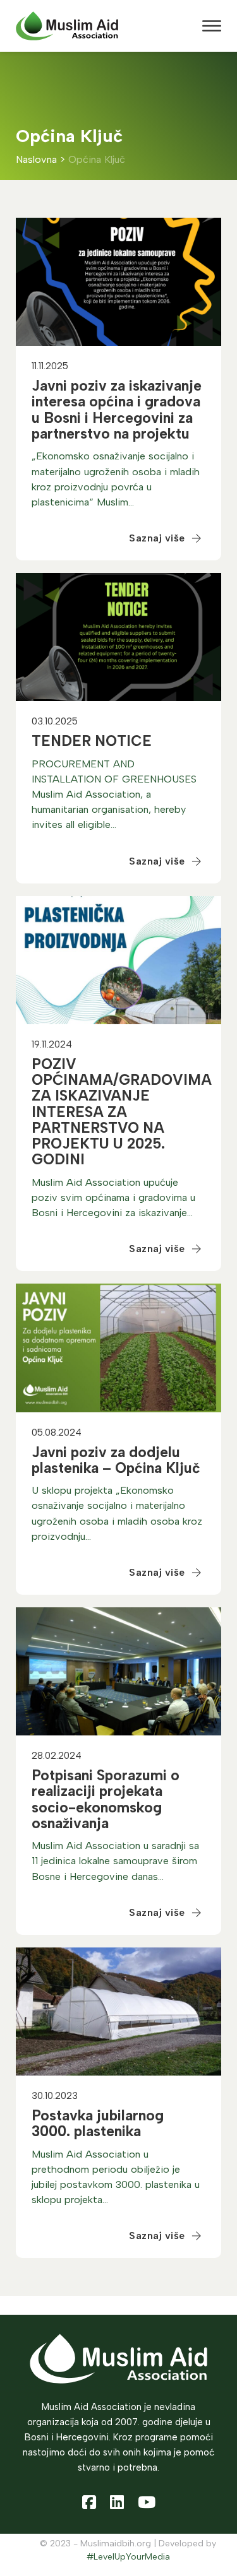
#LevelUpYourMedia (128, 2557)
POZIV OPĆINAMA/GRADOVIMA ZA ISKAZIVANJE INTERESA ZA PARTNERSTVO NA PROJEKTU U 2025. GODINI (122, 1112)
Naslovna (36, 160)
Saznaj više (157, 538)
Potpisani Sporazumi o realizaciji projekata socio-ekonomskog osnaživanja (106, 1799)
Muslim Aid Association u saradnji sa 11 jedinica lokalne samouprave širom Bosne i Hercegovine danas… (115, 1861)
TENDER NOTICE (92, 741)
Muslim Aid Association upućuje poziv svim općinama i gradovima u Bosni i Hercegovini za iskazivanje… (113, 1197)
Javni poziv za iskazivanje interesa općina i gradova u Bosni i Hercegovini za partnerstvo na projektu (117, 410)
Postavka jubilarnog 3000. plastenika (98, 2123)
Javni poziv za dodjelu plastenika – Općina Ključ (116, 1460)
